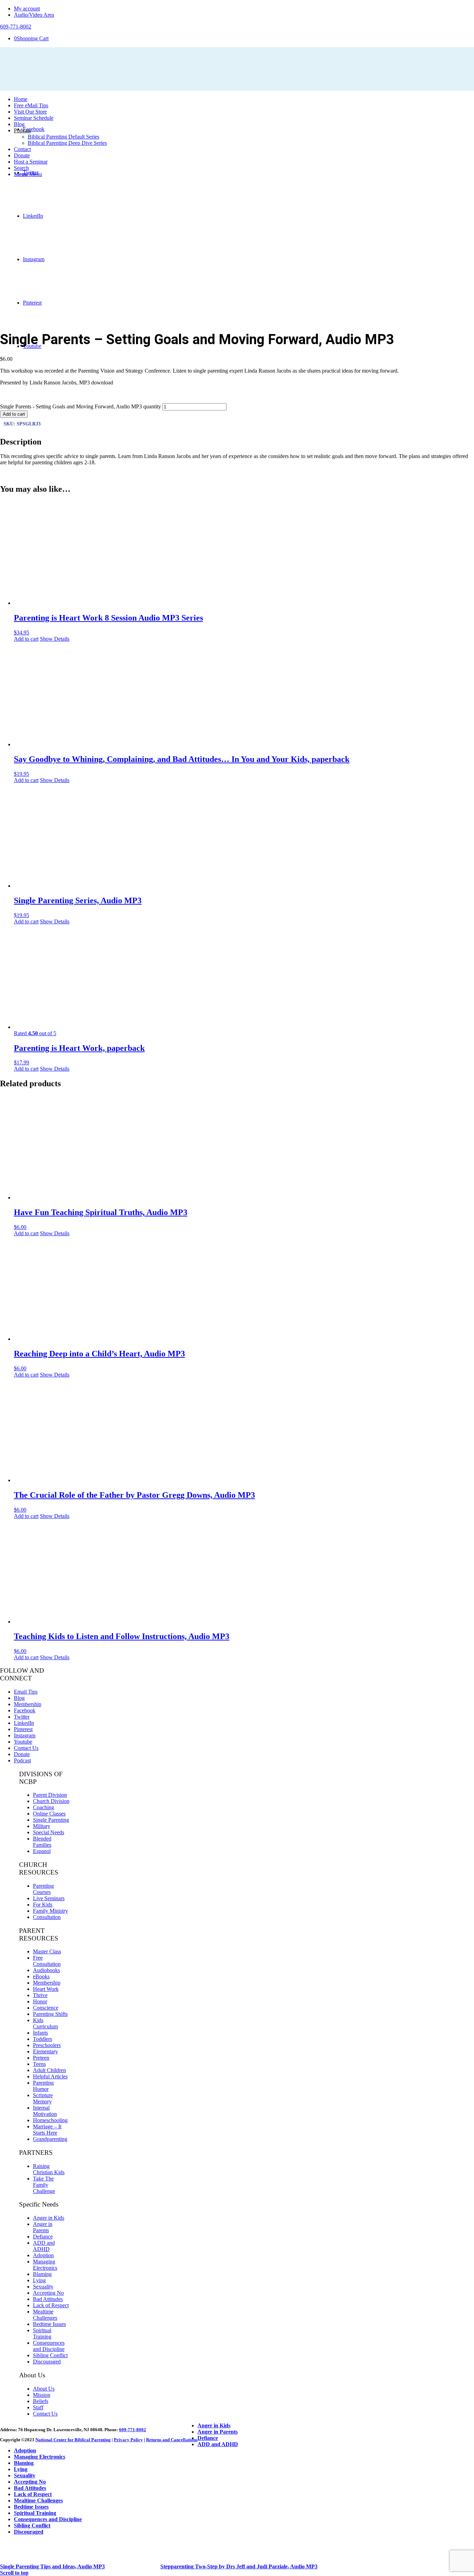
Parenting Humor (43, 2086)
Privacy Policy (128, 2440)
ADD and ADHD (44, 2246)
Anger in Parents (43, 2227)
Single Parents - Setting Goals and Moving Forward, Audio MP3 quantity (81, 406)
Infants (40, 2033)
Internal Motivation (45, 2111)
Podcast (22, 1760)
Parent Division (50, 1795)
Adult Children (49, 2070)
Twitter (22, 1717)
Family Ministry (50, 1911)
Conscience (46, 2008)
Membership (28, 1704)
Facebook (25, 1710)
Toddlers (43, 2039)
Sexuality (43, 2287)
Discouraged (47, 2362)
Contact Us (26, 1748)
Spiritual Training (42, 2333)
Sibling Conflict (50, 2355)
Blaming (42, 2274)
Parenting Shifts (50, 2014)
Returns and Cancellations (172, 2440)
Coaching (44, 1807)
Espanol (42, 1851)
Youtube (23, 1742)
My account (27, 9)
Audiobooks (46, 1970)
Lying (39, 2280)
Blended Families (42, 1842)
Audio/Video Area (34, 15)
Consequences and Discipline (49, 2346)
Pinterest (23, 1729)
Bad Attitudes (48, 2299)
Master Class (47, 1951)
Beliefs (41, 2401)
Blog (19, 1698)
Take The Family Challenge (44, 2185)
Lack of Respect (51, 2305)
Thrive (40, 1995)
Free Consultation (47, 1961)
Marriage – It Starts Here (47, 2130)
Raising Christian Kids (49, 2169)
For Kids (43, 1905)
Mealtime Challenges (45, 2315)
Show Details (55, 639)
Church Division (51, 1801)
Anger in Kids (49, 2218)
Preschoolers (47, 2045)
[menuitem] (244, 9)
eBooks (41, 1976)
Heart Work (46, 1989)
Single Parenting (51, 1820)
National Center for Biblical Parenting (73, 2440)
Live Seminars (49, 1898)
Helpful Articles (50, 2076)
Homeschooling (50, 2120)
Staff (38, 2407)
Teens (39, 2064)
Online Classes (49, 1814)
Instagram (25, 1735)
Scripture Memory (43, 2098)
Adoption (43, 2255)
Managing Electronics (45, 2265)
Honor (40, 2001)
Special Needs (49, 1832)
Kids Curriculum (45, 2023)
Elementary (45, 2051)
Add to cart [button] (26, 639)
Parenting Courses (43, 1889)
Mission (42, 2395)
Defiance (43, 2237)
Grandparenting (50, 2139)
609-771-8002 (133, 2430)
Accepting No (48, 2293)
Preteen (41, 2058)
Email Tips (26, 1692)
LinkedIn (24, 1723)
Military (42, 1826)
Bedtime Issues (49, 2324)
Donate (22, 1754)
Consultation (47, 1917)
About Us (44, 2389)
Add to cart (14, 414)
